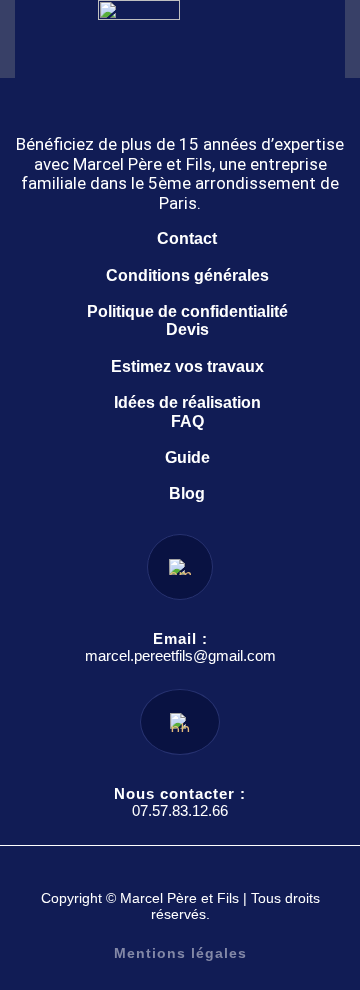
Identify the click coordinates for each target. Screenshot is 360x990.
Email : (180, 638)
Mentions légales (180, 953)
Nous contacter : (180, 793)
